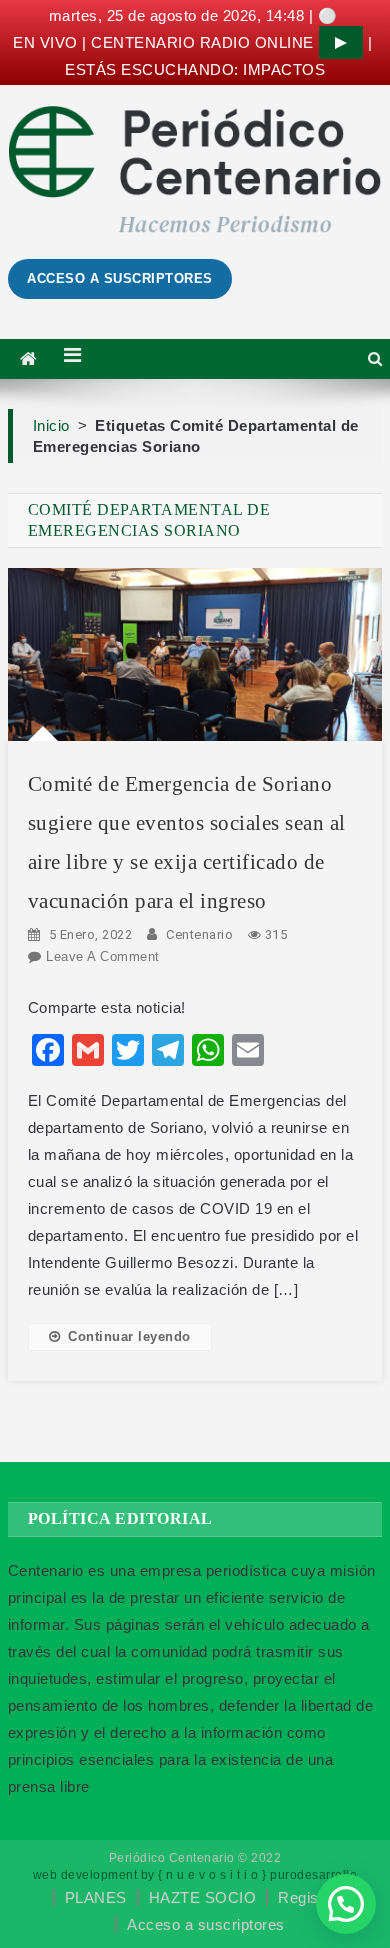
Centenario (199, 934)
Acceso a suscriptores (206, 1924)
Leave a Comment (103, 956)
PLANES (96, 1897)
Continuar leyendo (129, 1336)
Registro (307, 1897)
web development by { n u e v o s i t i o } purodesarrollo (195, 1875)
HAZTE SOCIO (203, 1897)
